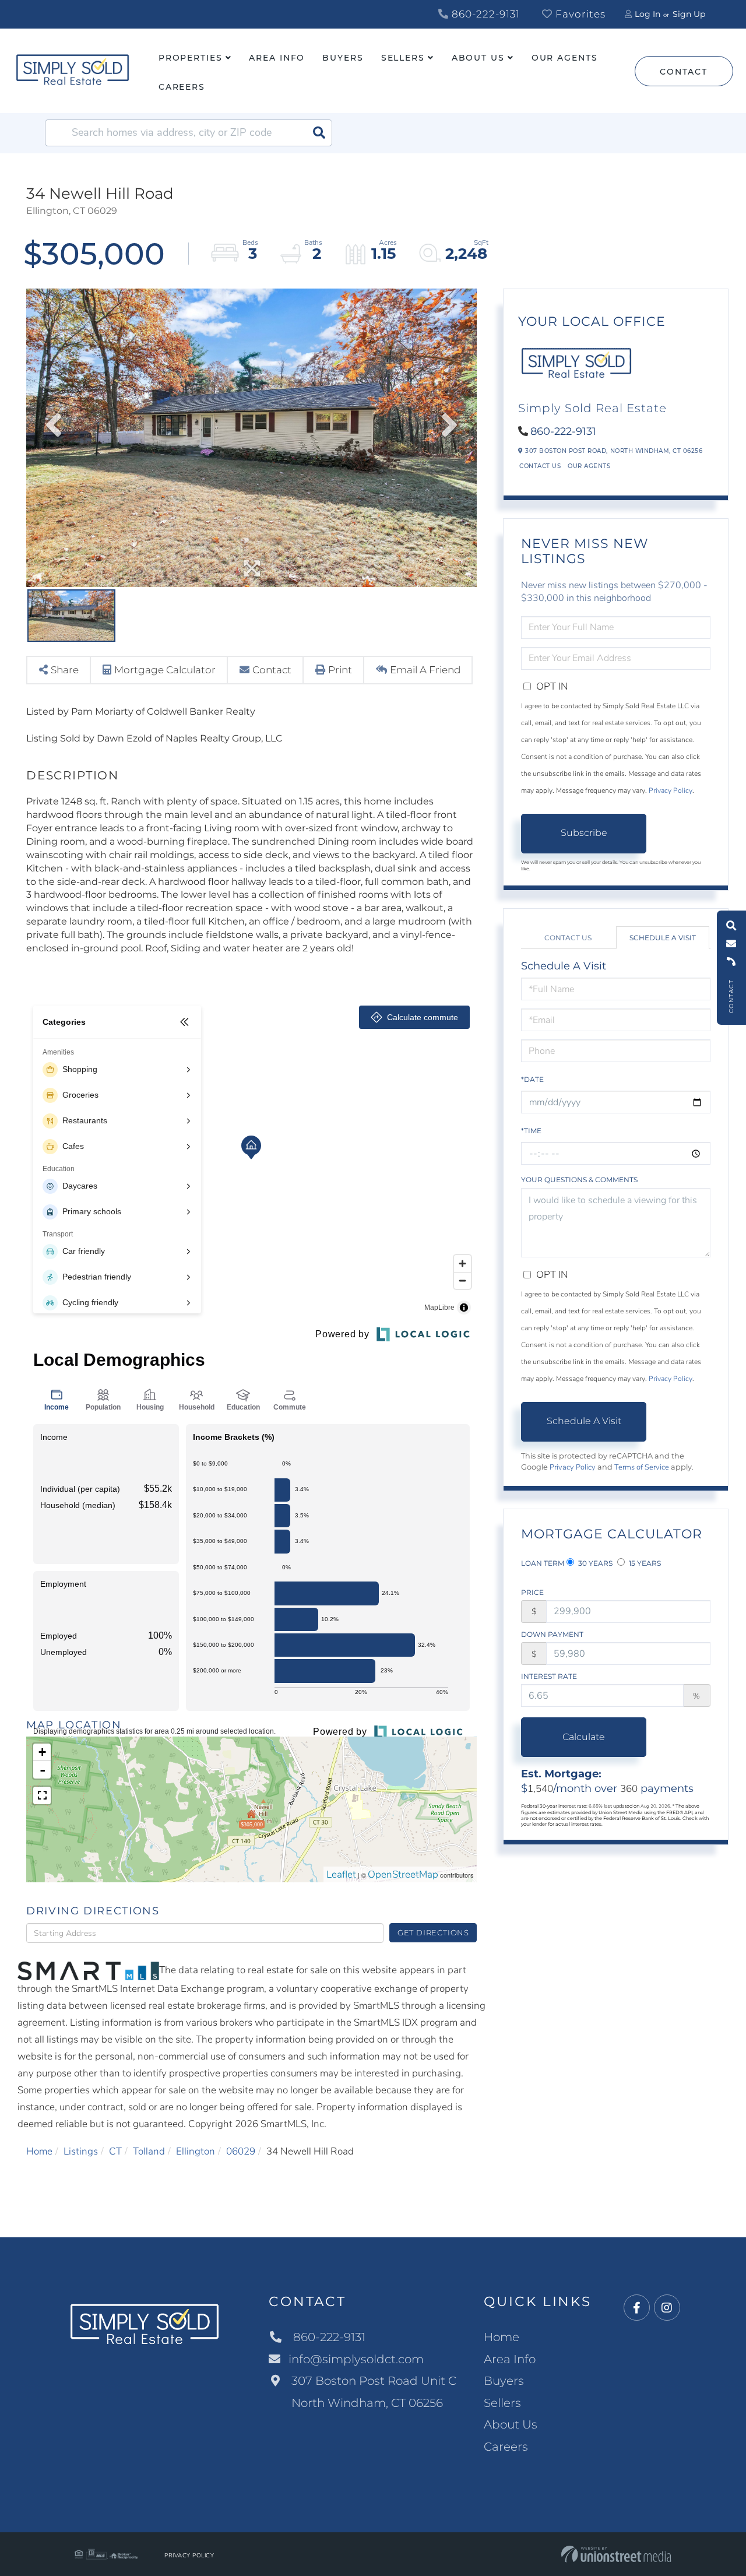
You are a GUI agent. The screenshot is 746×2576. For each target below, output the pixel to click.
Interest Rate (549, 1676)
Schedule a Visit (663, 938)
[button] (319, 133)
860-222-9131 (484, 14)
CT (115, 2151)
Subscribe (584, 833)
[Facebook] (637, 2308)
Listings (81, 2151)
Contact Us (540, 466)
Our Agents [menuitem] (565, 58)
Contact (683, 72)
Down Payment (552, 1634)
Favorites (579, 14)
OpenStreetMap (403, 1874)
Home (39, 2151)
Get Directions (433, 1932)
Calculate (584, 1737)
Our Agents (589, 466)
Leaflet (341, 1874)
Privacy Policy (671, 790)
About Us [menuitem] (478, 58)
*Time (531, 1131)
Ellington (196, 2151)
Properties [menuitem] (191, 58)
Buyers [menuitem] (343, 58)
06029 (241, 2151)
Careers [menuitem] (182, 87)
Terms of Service (642, 1467)
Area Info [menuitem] (277, 58)
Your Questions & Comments (579, 1180)
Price (532, 1592)
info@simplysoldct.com (356, 2359)
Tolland (149, 2151)
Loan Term (543, 1563)
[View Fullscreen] (42, 1795)
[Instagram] (667, 2308)
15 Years (644, 1563)
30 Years (594, 1563)
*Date (532, 1079)
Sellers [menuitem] (403, 58)
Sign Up (689, 14)
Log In (648, 14)
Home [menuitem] (502, 2337)
